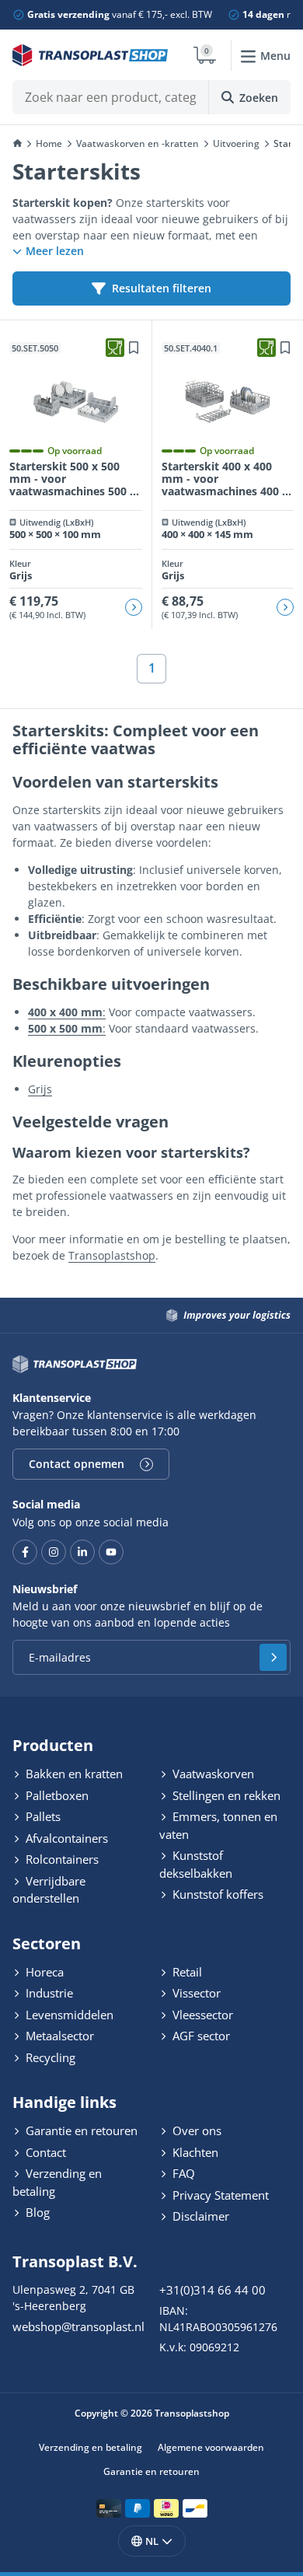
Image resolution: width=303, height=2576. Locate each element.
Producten (53, 1745)
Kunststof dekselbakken (196, 1864)
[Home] (17, 144)
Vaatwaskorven (212, 1774)
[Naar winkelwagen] (205, 55)
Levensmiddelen (68, 2015)
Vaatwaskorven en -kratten (138, 143)
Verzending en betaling (57, 2182)
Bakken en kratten (73, 1774)
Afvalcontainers (65, 1838)
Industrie (48, 1993)
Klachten (194, 2152)
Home (49, 143)
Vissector (195, 1993)
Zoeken (259, 98)
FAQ (182, 2173)
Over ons (195, 2130)
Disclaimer (199, 2216)
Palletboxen (56, 1795)
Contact (44, 2152)
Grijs (40, 1089)
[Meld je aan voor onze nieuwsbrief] (273, 1657)
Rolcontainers (61, 1859)
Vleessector (201, 2015)
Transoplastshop (112, 1255)
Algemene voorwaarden (211, 2447)
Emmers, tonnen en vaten (218, 1825)
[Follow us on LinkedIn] (82, 1552)
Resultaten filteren (162, 288)
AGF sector (200, 2036)
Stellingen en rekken (225, 1795)
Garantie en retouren (80, 2130)
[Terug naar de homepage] (90, 55)
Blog (36, 2212)
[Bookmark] (134, 348)
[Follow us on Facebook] (25, 1552)
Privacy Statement (219, 2195)
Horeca (43, 1972)
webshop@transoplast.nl (78, 2326)
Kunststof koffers (216, 1894)
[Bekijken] (134, 607)
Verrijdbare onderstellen (49, 1890)
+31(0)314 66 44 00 (212, 2290)
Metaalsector (58, 2036)
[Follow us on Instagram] (54, 1552)
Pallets (42, 1816)
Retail (186, 1972)
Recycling (49, 2057)
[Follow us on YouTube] (111, 1552)
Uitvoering (236, 143)
